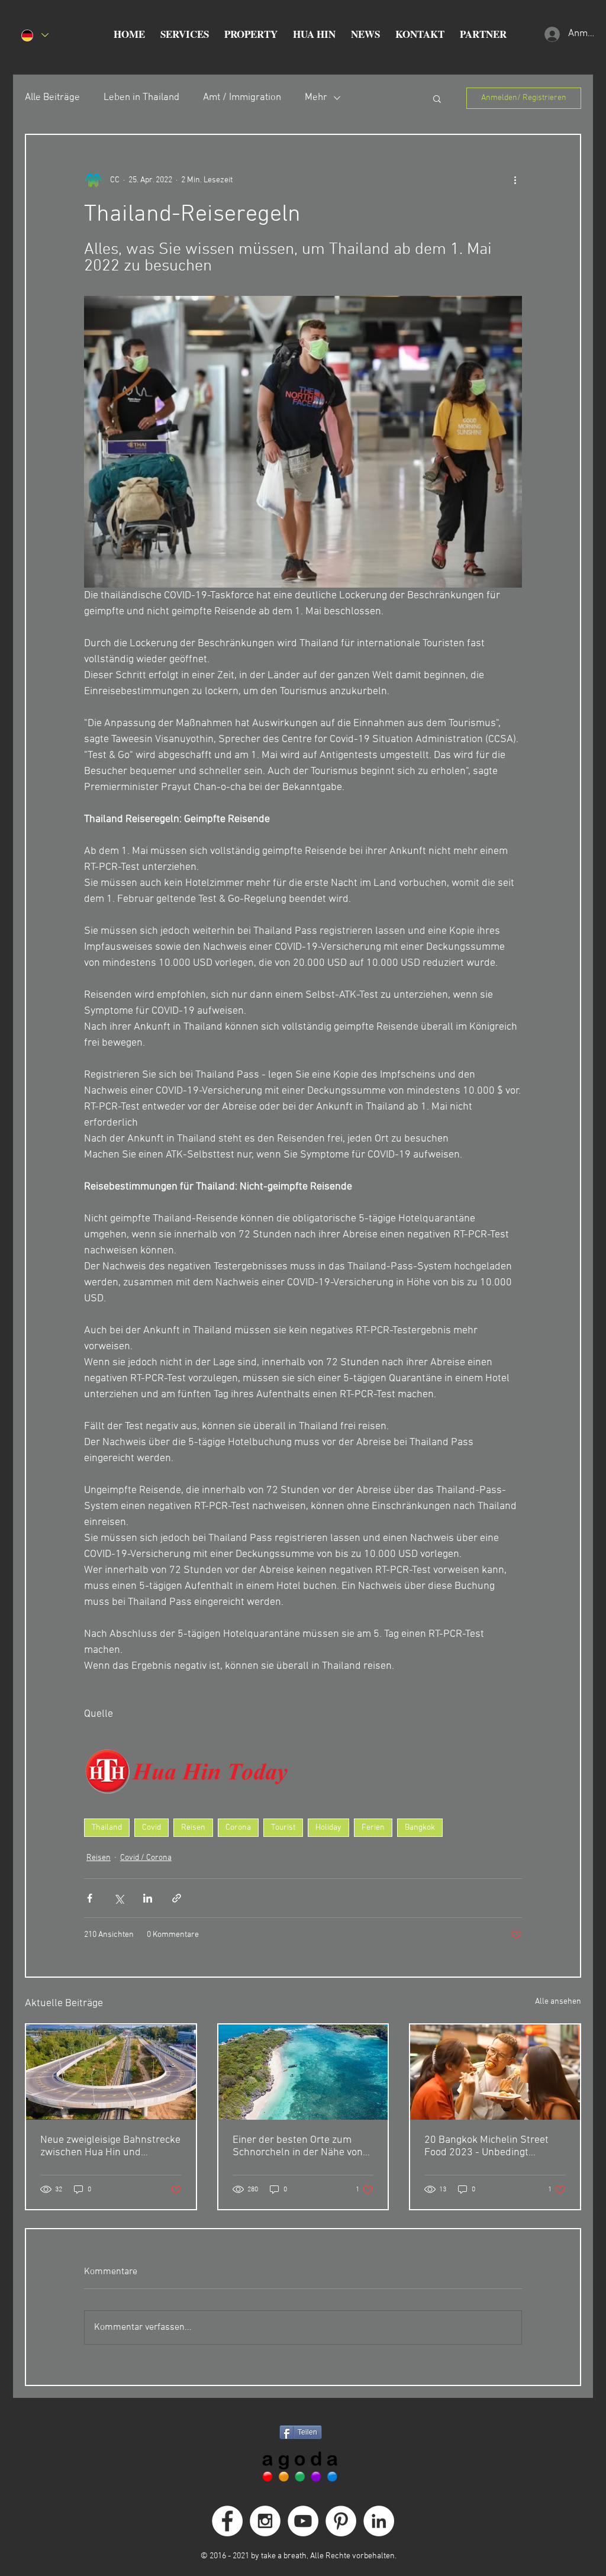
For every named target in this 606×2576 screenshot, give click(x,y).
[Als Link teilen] (177, 1898)
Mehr (316, 98)
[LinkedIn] (379, 2521)
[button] (185, 34)
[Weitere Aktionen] (515, 180)
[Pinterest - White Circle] (341, 2521)
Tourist (283, 1828)
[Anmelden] (551, 34)
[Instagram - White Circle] (265, 2521)
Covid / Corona (146, 1858)
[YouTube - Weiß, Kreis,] (303, 2521)
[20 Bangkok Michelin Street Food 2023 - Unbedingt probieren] (495, 2072)
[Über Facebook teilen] (90, 1898)
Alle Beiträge (52, 98)
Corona (238, 1828)
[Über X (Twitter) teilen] (119, 1898)
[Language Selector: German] (34, 35)
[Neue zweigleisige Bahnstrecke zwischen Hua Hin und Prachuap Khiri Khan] (111, 2072)
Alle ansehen (558, 2002)
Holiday (328, 1828)
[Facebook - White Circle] (227, 2521)
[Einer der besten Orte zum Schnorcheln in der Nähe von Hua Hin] (303, 2072)
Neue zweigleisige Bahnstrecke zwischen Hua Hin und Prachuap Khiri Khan (110, 2146)
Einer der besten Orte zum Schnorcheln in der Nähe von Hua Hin (298, 2146)
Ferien (373, 1828)
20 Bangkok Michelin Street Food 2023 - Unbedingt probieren (486, 2146)
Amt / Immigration (242, 98)
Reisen (193, 1828)
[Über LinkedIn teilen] (148, 1898)
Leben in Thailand (141, 98)
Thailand (107, 1828)
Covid (151, 1828)
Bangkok (420, 1828)
